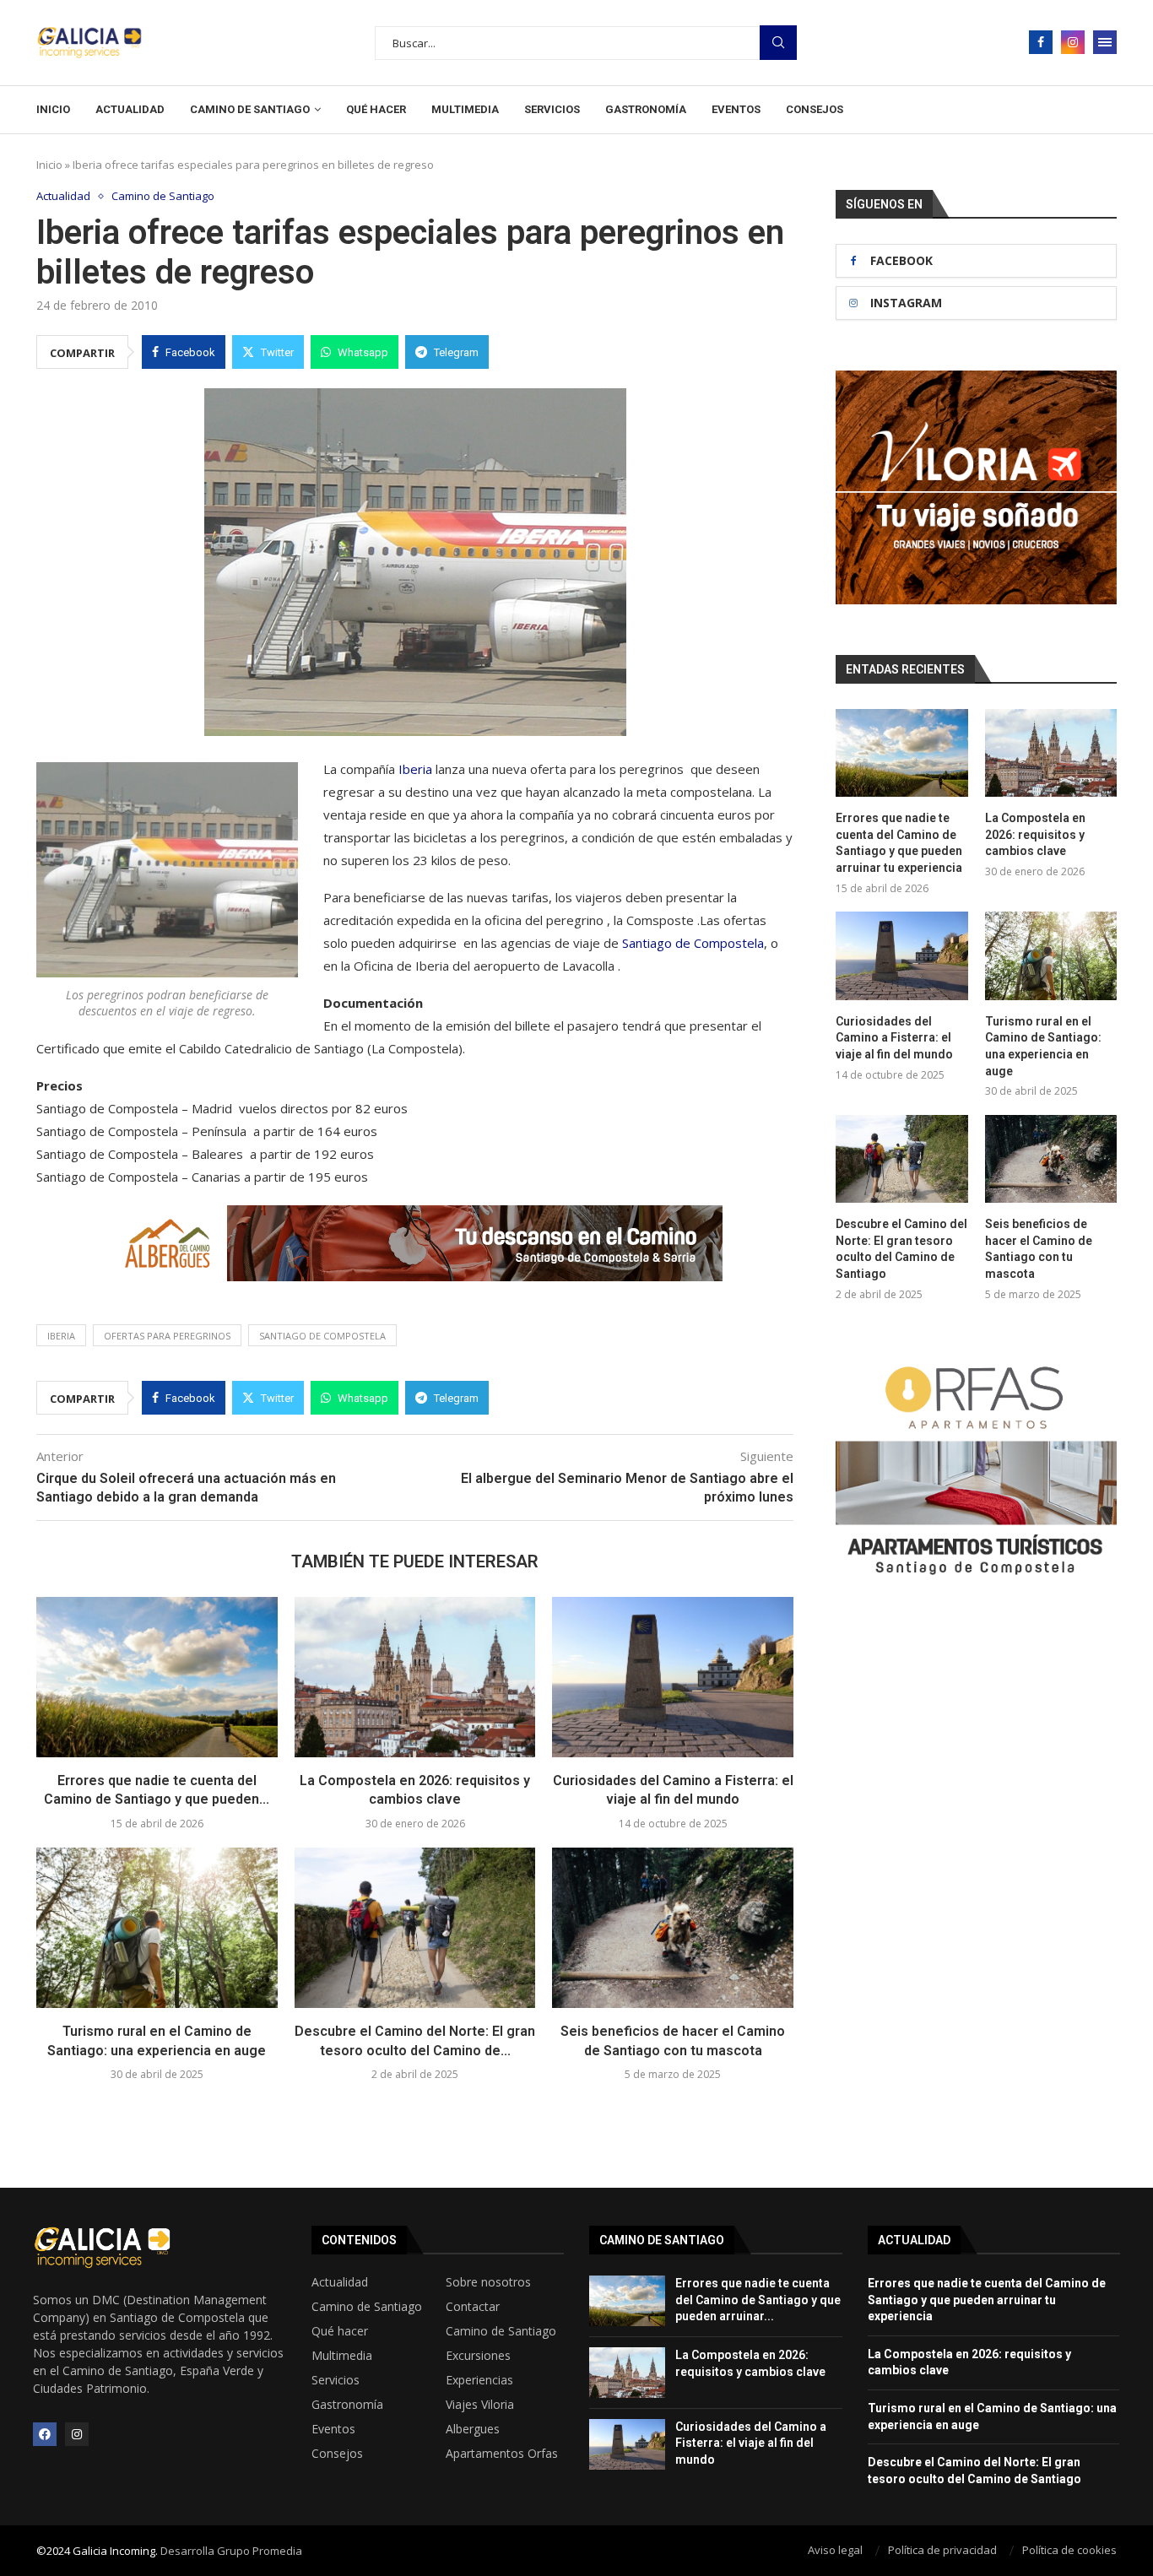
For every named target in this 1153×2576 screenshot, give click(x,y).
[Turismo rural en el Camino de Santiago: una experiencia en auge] (157, 1928)
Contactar (473, 2307)
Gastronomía (646, 109)
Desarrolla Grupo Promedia (231, 2551)
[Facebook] (1041, 42)
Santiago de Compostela (693, 943)
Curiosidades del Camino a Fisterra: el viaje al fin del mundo (894, 1038)
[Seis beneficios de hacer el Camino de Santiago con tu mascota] (673, 1928)
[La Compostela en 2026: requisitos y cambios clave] (415, 1677)
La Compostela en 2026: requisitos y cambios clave (1035, 834)
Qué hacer (376, 109)
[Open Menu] (1105, 42)
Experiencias (479, 2380)
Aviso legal (835, 2550)
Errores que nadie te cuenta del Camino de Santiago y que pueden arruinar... (758, 2300)
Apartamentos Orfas (502, 2454)
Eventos (736, 109)
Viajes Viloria (480, 2405)
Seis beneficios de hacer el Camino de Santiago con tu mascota (1039, 1249)
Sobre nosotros (488, 2282)
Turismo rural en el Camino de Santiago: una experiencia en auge (1043, 1046)
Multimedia (465, 109)
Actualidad (130, 109)
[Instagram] (1073, 42)
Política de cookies (1069, 2550)
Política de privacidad (942, 2550)
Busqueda (778, 43)
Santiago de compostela (322, 1336)
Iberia (415, 769)
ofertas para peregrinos (167, 1336)
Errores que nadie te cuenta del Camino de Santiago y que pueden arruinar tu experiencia (899, 843)
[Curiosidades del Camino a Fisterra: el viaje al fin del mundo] (673, 1677)
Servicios (552, 109)
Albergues (473, 2429)
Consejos (815, 109)
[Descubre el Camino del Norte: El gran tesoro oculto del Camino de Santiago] (415, 1928)
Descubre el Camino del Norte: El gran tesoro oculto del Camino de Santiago (901, 1249)
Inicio (53, 109)
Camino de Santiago (250, 109)
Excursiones (478, 2356)
